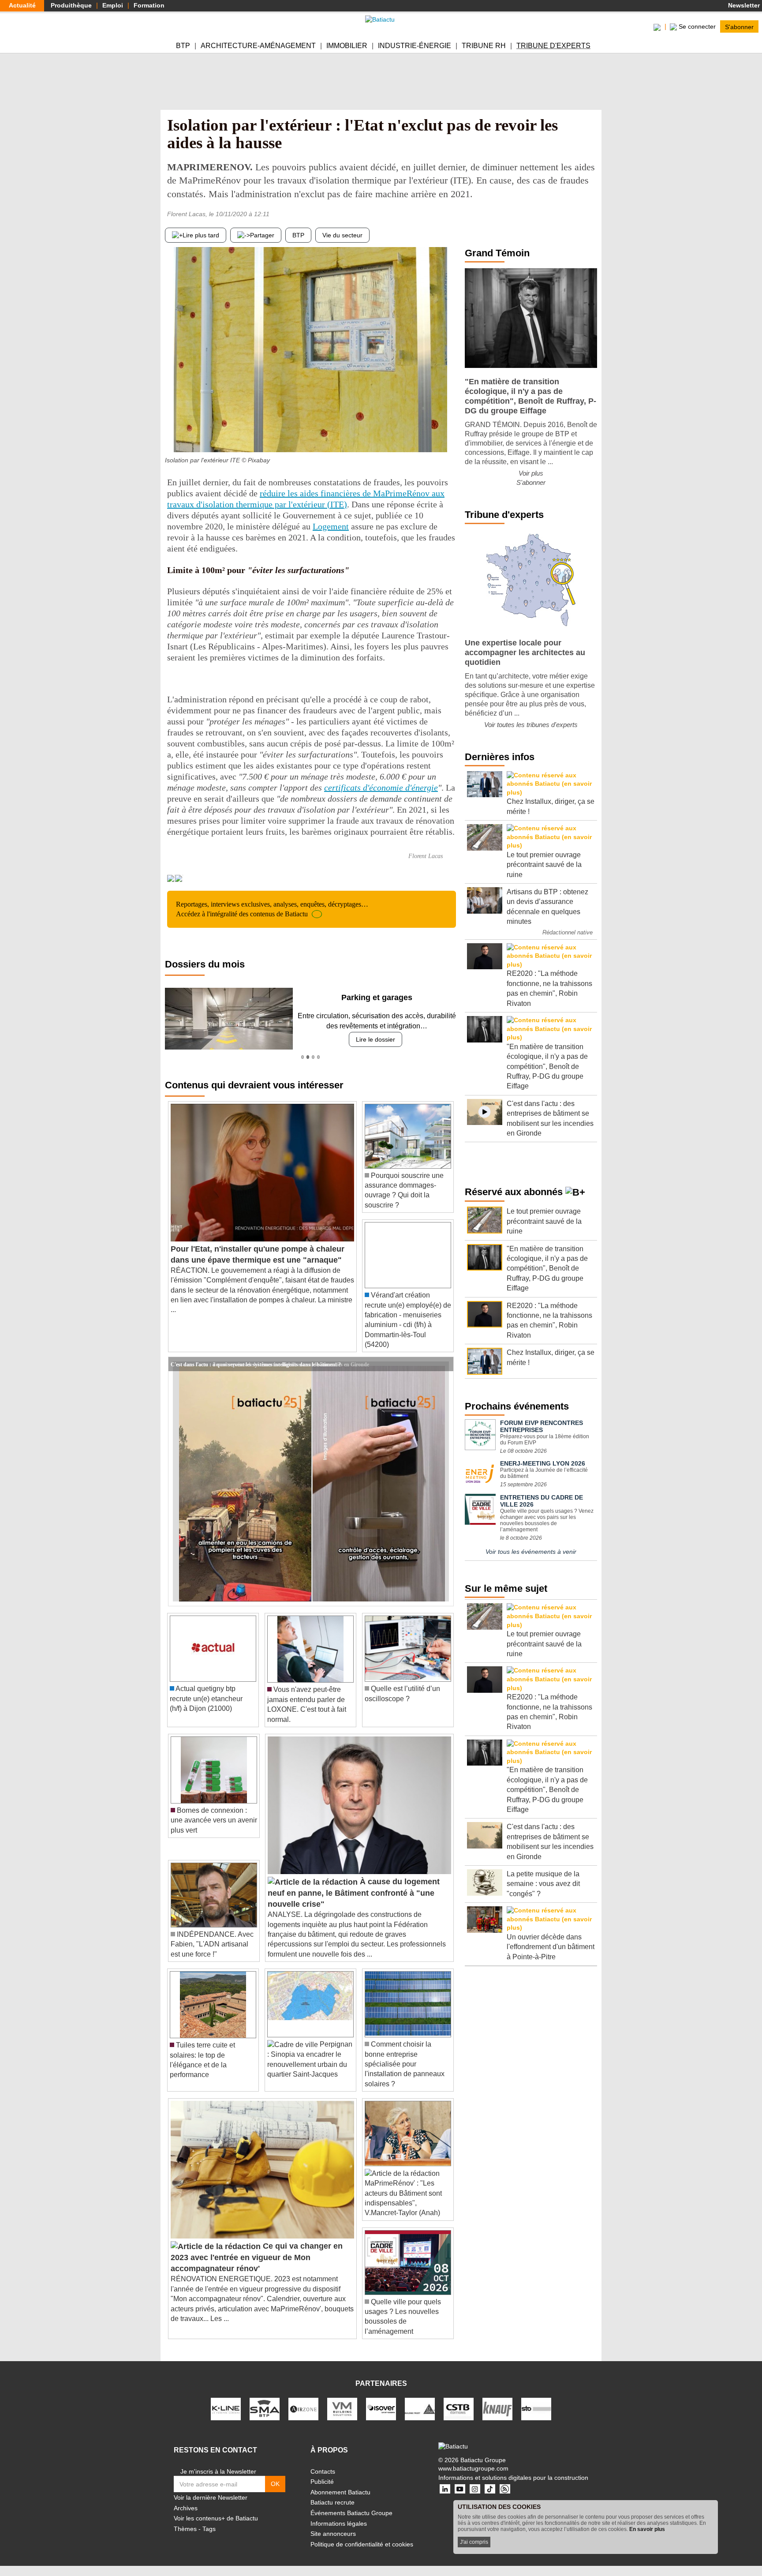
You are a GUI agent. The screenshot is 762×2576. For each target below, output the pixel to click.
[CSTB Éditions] (459, 2408)
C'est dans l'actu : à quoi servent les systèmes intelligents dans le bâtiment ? (256, 1364)
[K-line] (226, 2408)
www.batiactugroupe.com (473, 2468)
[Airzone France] (303, 2408)
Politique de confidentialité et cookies (362, 2544)
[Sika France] (420, 2408)
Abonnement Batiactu (340, 2492)
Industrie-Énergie (415, 46)
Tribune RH (484, 46)
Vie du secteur (342, 235)
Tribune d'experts (553, 46)
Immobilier (347, 46)
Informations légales (339, 2524)
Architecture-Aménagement (258, 46)
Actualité (22, 5)
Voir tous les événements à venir (531, 1552)
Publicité (322, 2482)
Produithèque (71, 5)
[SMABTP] (265, 2408)
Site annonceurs (333, 2534)
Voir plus (531, 473)
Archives (186, 2508)
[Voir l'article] (444, 1364)
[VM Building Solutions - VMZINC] (342, 2408)
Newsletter (743, 5)
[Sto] (536, 2408)
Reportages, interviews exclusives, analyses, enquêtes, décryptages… (272, 909)
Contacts (323, 2471)
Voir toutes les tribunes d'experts (531, 725)
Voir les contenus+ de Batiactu (216, 2518)
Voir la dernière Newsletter (211, 2497)
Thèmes (185, 2529)
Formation (149, 5)
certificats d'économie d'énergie (381, 787)
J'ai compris (474, 2542)
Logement (331, 526)
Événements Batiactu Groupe (351, 2513)
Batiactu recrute (332, 2502)
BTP (183, 46)
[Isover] (381, 2408)
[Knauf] (497, 2408)
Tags (209, 2529)
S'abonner (739, 26)
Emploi (113, 5)
